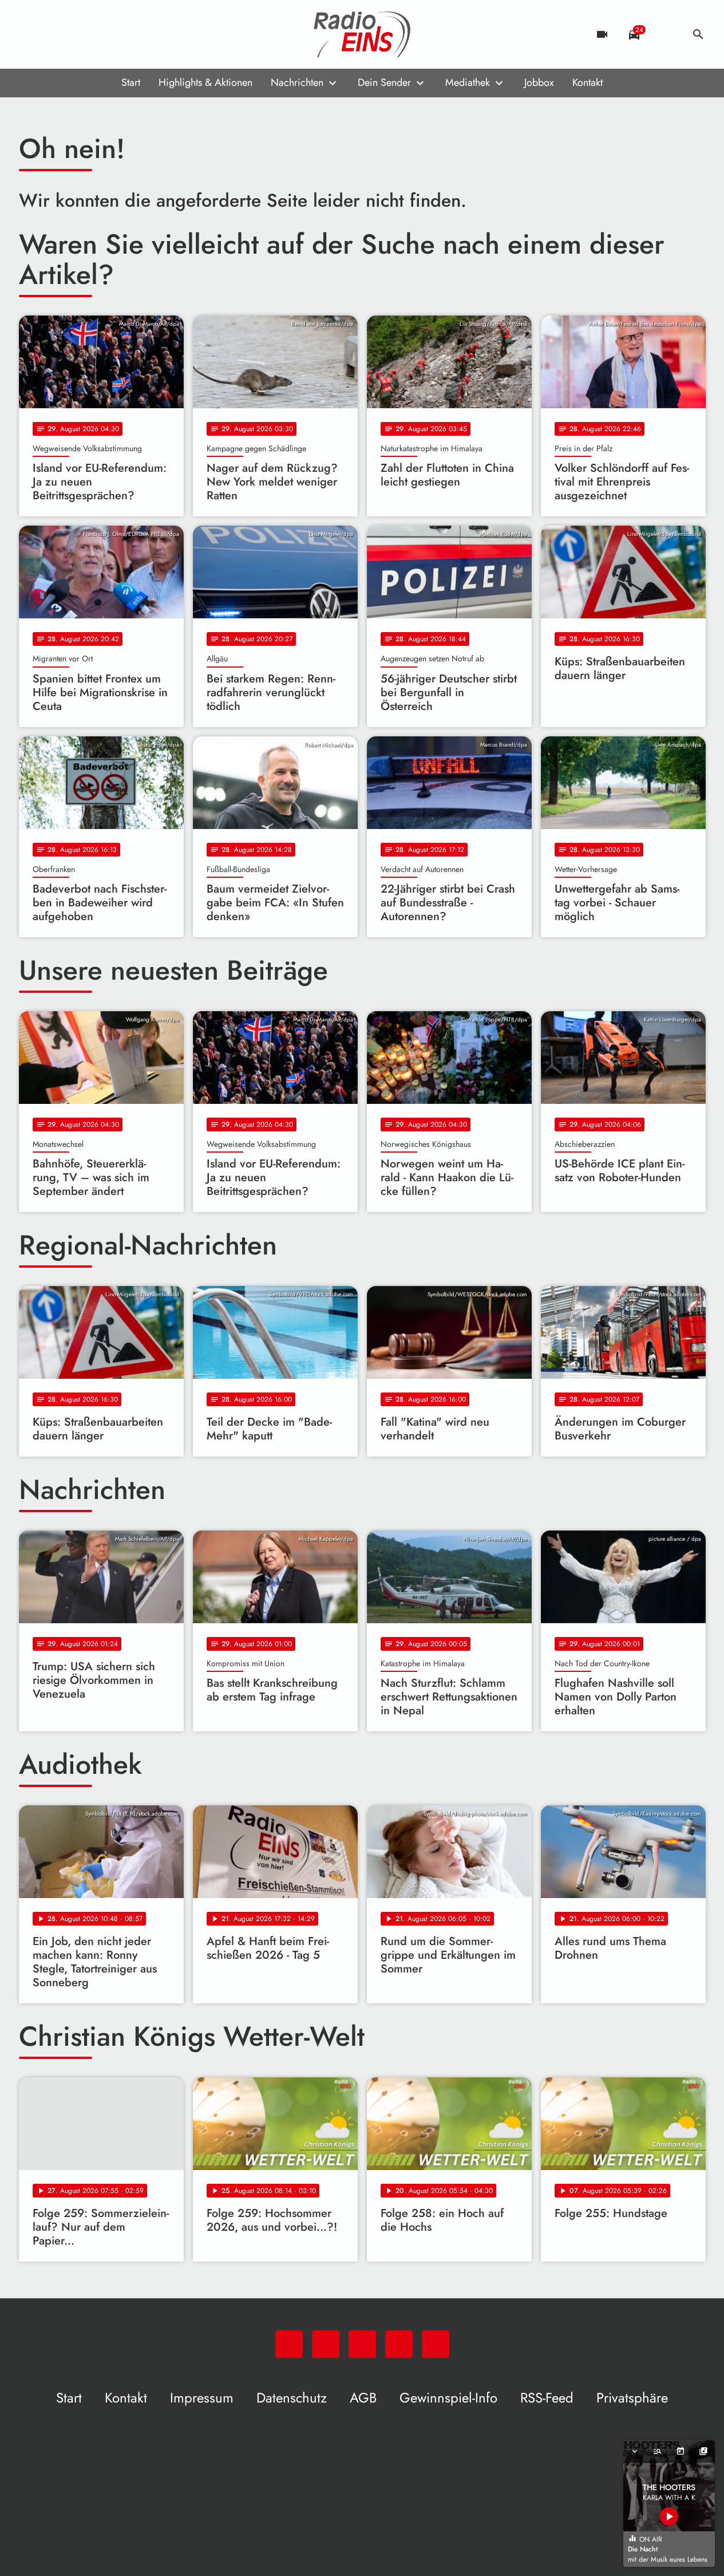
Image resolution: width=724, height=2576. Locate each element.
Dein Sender (384, 82)
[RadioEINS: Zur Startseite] (362, 34)
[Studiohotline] (122, 34)
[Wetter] (666, 34)
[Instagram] (76, 34)
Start (131, 82)
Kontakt (587, 82)
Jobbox (539, 82)
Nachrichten (297, 82)
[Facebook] (53, 34)
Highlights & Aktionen (205, 82)
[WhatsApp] (30, 34)
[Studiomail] (99, 34)
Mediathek (468, 82)
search (698, 34)
